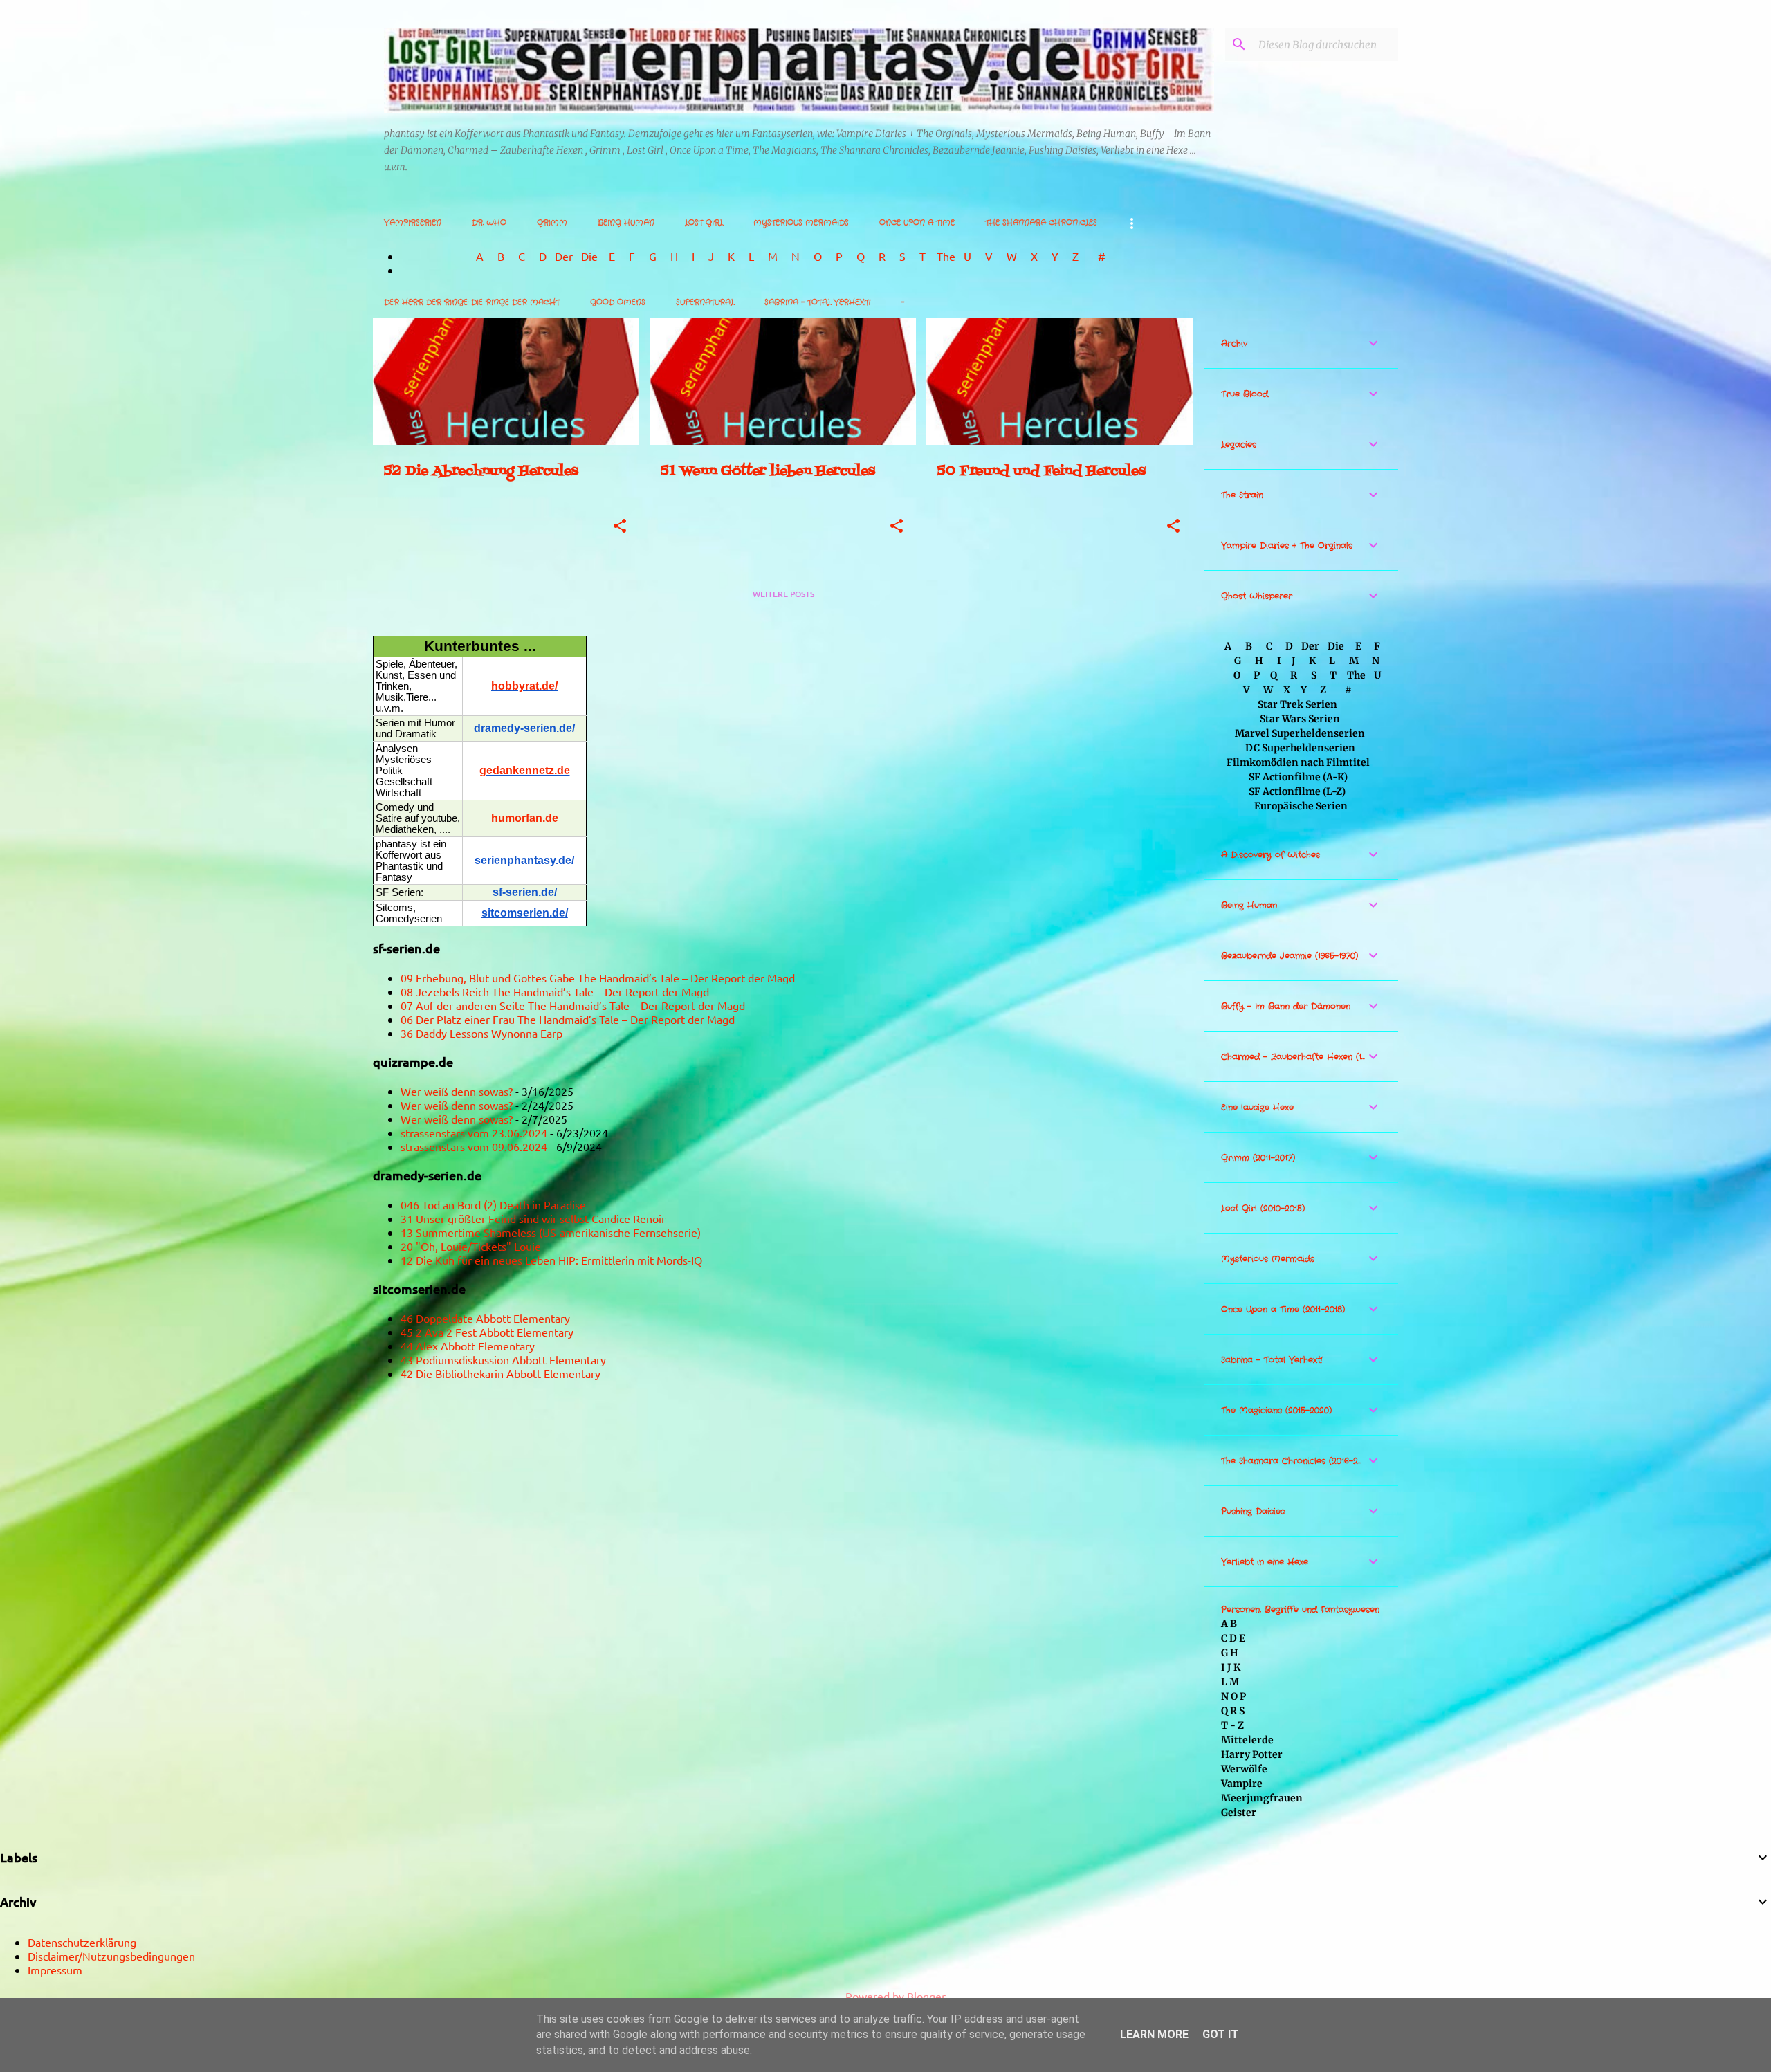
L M (1230, 1682)
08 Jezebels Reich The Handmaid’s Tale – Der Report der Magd (555, 991)
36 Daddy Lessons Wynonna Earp (481, 1033)
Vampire (1242, 1784)
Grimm (552, 223)
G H (1230, 1653)
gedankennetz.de (525, 770)
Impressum (55, 1970)
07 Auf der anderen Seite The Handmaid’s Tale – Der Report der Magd (573, 1005)
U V (980, 256)
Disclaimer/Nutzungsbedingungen (111, 1956)
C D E (1233, 1638)
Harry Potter (1252, 1754)
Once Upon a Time (917, 223)
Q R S (1233, 1711)
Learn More (1154, 2034)
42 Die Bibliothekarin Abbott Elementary (501, 1373)
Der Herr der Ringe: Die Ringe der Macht (472, 302)
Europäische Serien (1300, 806)
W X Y (1034, 256)
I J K (1231, 1667)
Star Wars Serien (1300, 719)
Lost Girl (704, 223)
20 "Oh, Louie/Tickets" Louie (471, 1246)
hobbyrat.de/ (524, 686)
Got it (1220, 2034)
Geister (1239, 1813)
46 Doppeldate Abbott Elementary (485, 1318)
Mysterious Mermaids (801, 223)
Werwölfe (1244, 1769)
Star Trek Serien (1297, 704)
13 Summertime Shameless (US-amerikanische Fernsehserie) (551, 1232)
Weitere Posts (783, 594)
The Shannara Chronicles (1041, 223)
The (946, 256)
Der (564, 256)
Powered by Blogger (894, 1996)
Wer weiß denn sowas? (457, 1091)
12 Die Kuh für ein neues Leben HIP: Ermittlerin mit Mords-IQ (551, 1260)
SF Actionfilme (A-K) (1298, 777)
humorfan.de (525, 818)
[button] (620, 527)
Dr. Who (489, 223)
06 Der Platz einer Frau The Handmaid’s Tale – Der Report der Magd (568, 1019)
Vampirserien (413, 223)
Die (589, 256)
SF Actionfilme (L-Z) (1297, 791)
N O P (1233, 1696)
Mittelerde (1247, 1740)
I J (704, 256)
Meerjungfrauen (1262, 1798)
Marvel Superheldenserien (1300, 733)
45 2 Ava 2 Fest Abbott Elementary (487, 1332)
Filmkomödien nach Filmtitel (1298, 762)
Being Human (626, 223)
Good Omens (618, 302)
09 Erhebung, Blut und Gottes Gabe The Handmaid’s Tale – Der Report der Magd (598, 978)
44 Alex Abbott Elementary (468, 1346)
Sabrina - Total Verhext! (817, 302)
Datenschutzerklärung (82, 1942)
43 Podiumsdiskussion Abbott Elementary (503, 1359)
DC (1254, 748)
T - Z (1232, 1725)
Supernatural (705, 302)
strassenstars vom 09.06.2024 (474, 1146)
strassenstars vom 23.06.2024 (474, 1133)
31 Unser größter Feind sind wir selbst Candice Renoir (533, 1218)
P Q (852, 256)
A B (1229, 1624)
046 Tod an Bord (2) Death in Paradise (493, 1204)
